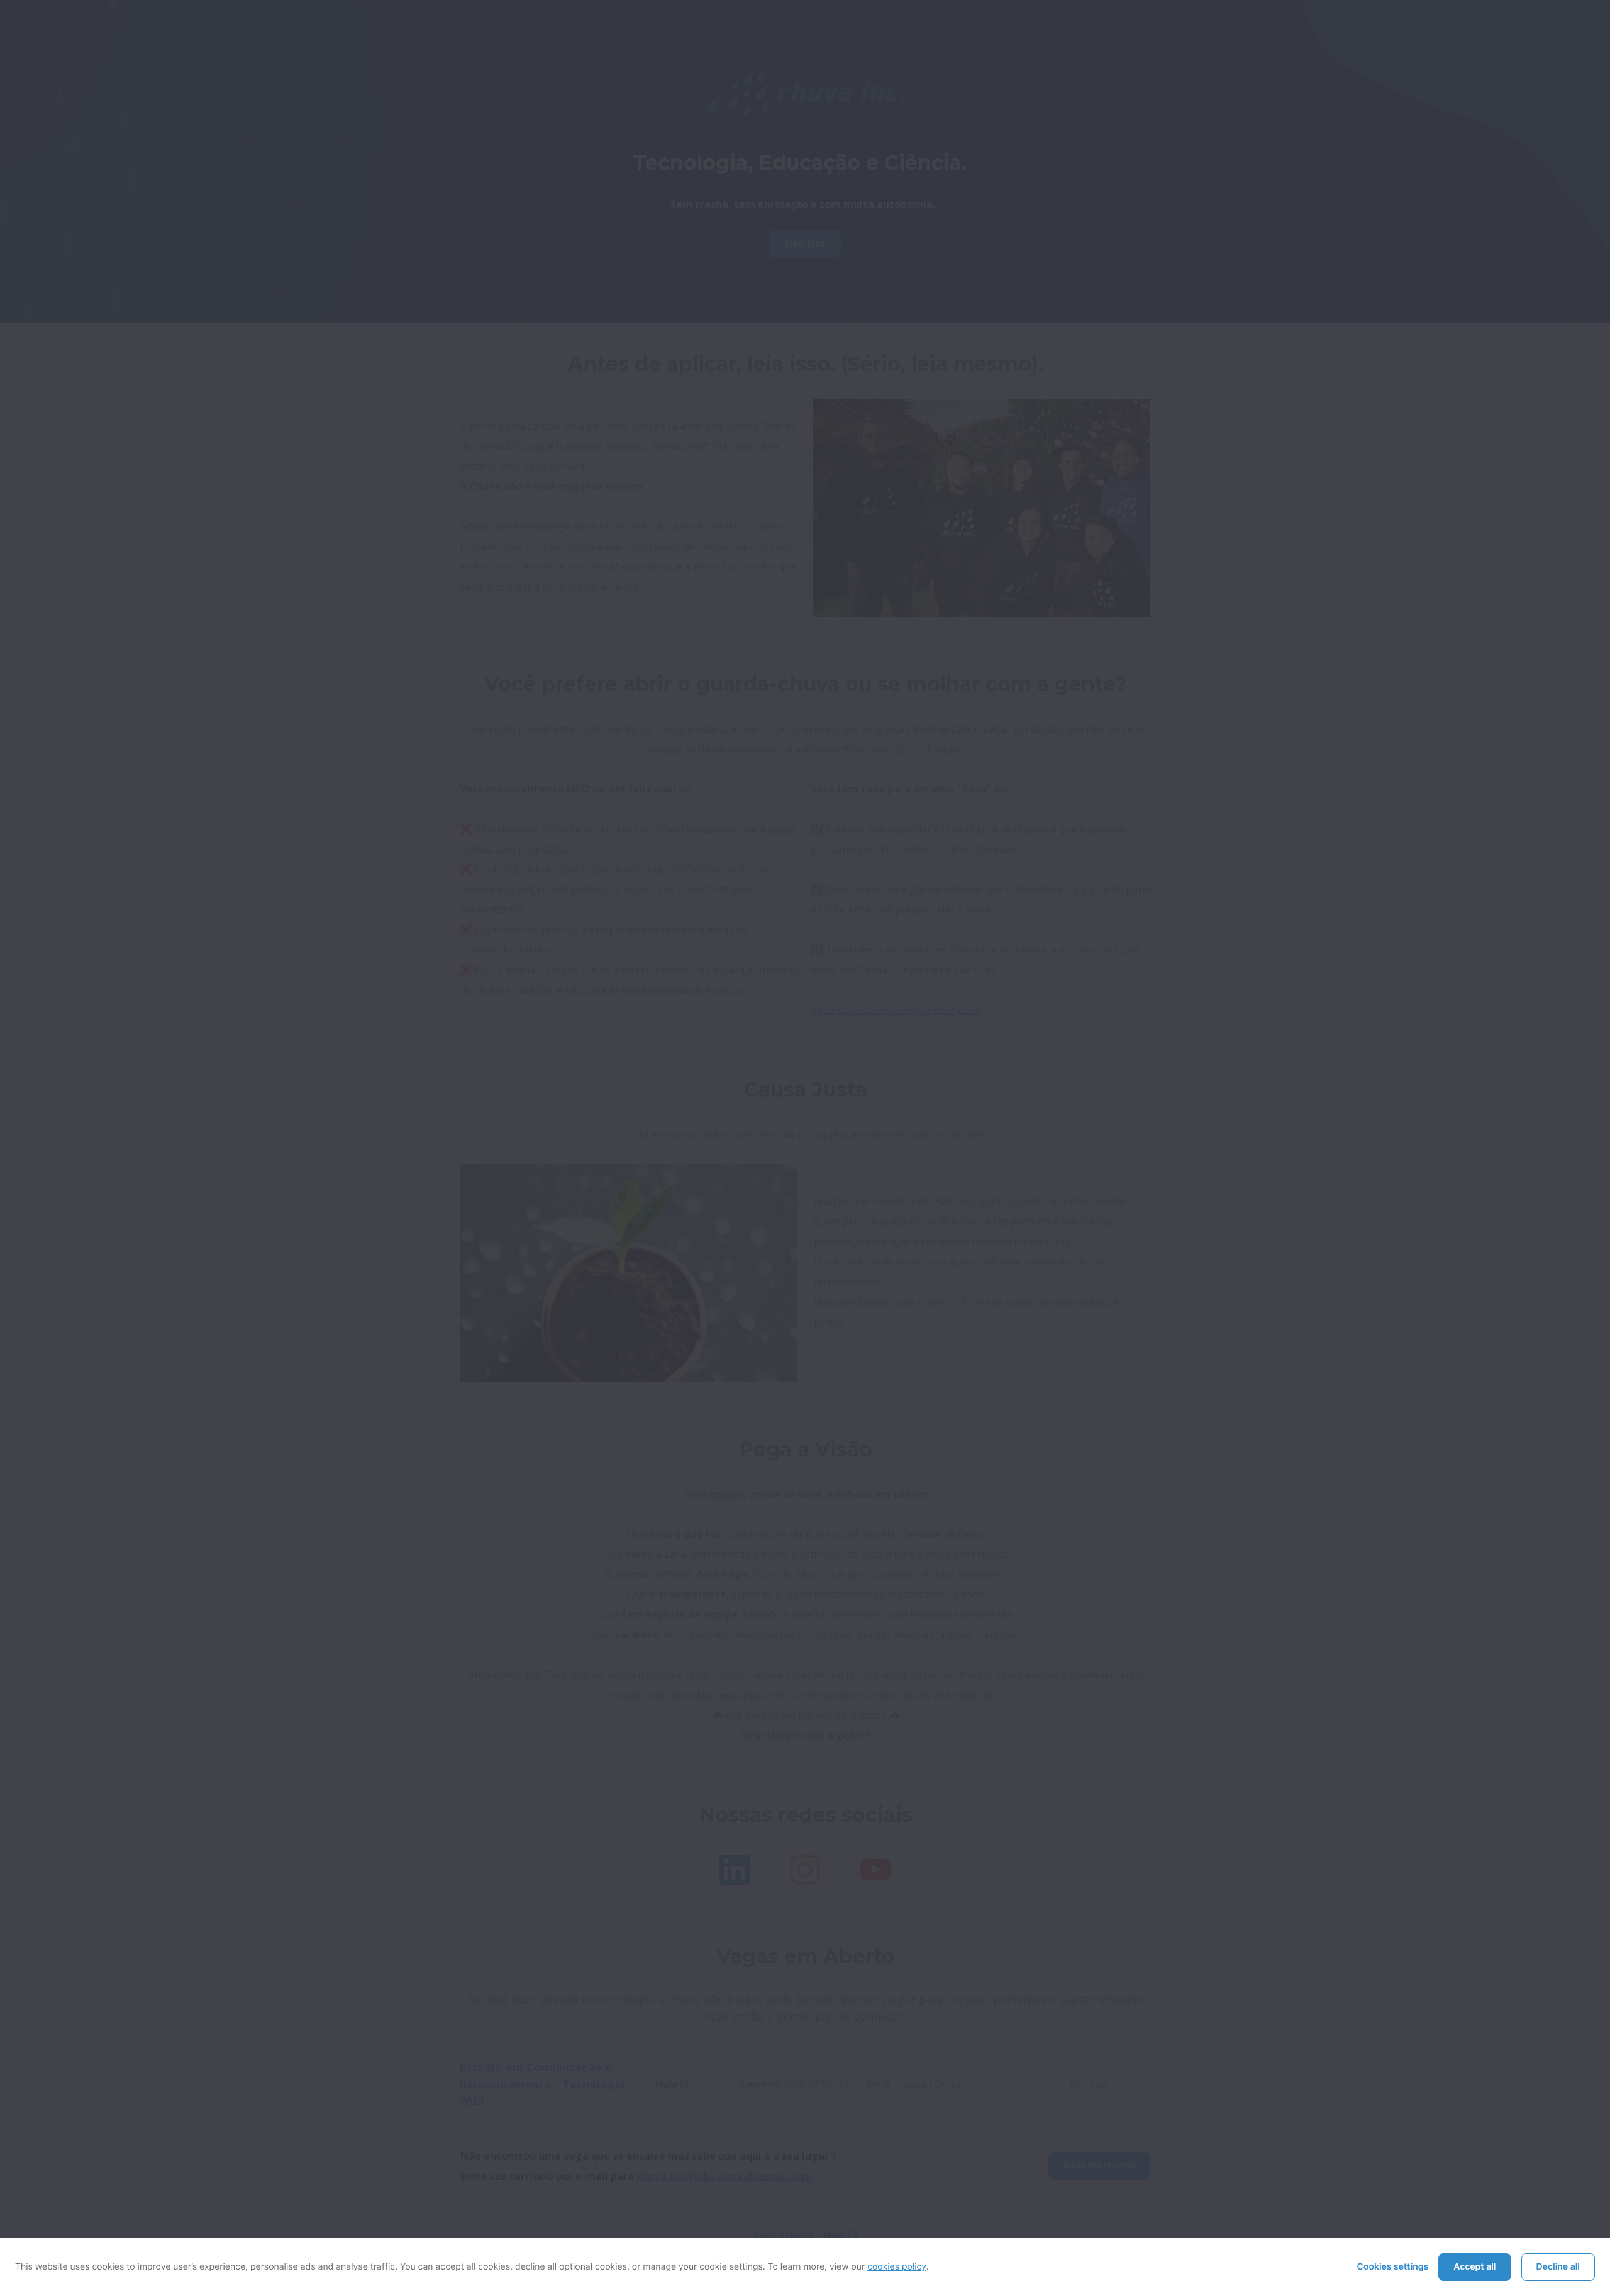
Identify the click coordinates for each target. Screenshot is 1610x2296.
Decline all (1558, 2267)
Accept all (1474, 2267)
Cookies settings (1393, 2267)
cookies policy (897, 2267)
